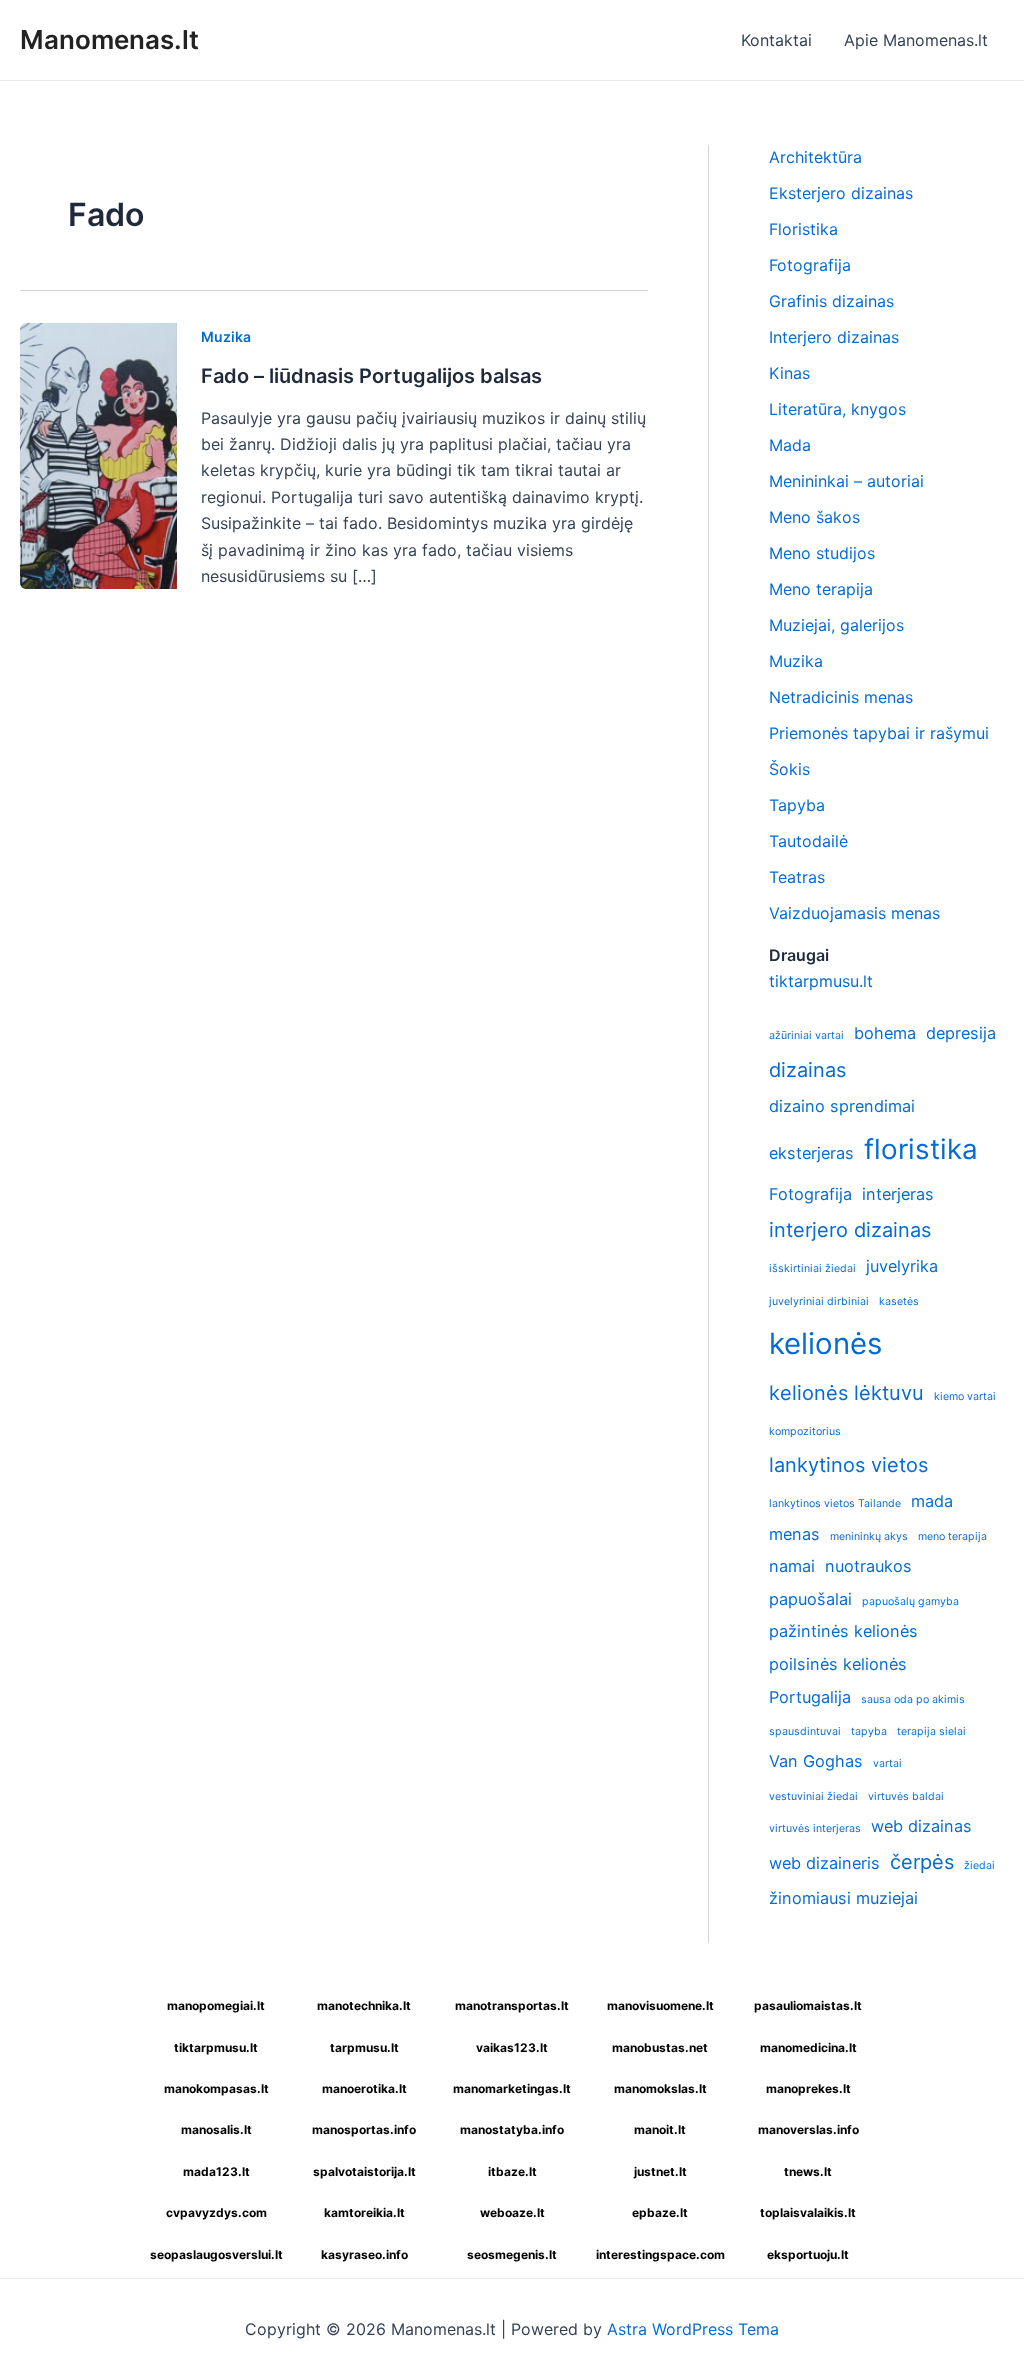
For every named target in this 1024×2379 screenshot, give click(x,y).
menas (794, 1534)
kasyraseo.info (364, 2254)
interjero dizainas (850, 1230)
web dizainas (921, 1826)
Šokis (789, 769)
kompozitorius (805, 1431)
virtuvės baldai (906, 1796)
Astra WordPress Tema (693, 2329)
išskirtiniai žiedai (812, 1268)
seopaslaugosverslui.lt (216, 2254)
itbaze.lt (512, 2171)
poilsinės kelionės (838, 1664)
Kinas (789, 373)
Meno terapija (821, 589)
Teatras (797, 877)
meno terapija (952, 1536)
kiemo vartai (965, 1396)
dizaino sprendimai (842, 1106)
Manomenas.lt (109, 39)
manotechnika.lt (364, 2005)
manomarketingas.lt (512, 2088)
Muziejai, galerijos (836, 625)
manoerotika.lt (364, 2088)
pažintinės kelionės (843, 1631)
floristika (921, 1149)
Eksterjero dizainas (841, 193)
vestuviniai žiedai (813, 1796)
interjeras (898, 1194)
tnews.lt (808, 2171)
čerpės (922, 1862)
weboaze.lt (512, 2212)
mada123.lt (216, 2171)
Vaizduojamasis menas (854, 913)
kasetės (899, 1301)
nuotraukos (868, 1566)
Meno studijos (822, 553)
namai (792, 1566)
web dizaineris (824, 1863)
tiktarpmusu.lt (821, 981)
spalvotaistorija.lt (364, 2171)
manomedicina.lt (808, 2047)
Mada (790, 445)
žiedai (979, 1865)
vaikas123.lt (512, 2047)
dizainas (807, 1070)
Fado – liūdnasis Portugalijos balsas (371, 376)
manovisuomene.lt (660, 2005)
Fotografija (810, 265)
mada (932, 1501)
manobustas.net (660, 2047)
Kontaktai (776, 40)
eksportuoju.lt (808, 2254)
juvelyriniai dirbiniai (819, 1301)
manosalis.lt (216, 2129)
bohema (885, 1033)
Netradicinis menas (841, 697)
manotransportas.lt (512, 2005)
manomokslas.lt (660, 2088)
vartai (887, 1763)
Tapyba (797, 805)
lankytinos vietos (848, 1465)
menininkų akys (869, 1536)
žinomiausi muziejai (843, 1898)
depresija (961, 1033)
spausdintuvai (805, 1731)
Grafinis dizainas (831, 301)
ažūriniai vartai (806, 1035)
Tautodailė (808, 841)
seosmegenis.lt (512, 2254)
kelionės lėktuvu (846, 1393)
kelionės (825, 1343)
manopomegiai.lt (216, 2005)
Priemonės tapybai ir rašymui (879, 733)
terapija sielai (931, 1731)
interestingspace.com (660, 2254)
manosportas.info (364, 2129)
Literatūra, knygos (837, 409)
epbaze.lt (660, 2212)
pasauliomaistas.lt (808, 2005)
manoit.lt (660, 2129)
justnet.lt (660, 2171)
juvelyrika (902, 1266)
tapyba (869, 1731)
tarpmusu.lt (364, 2047)
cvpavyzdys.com (216, 2212)
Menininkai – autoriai (846, 481)
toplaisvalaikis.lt (808, 2212)
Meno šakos (814, 517)
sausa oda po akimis (913, 1699)
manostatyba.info (512, 2129)
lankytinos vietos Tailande (835, 1503)
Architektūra (815, 157)
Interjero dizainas (834, 337)
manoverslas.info (808, 2129)
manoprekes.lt (808, 2088)
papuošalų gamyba (910, 1601)
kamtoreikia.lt (364, 2212)
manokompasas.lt (216, 2088)
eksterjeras (811, 1153)
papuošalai (810, 1599)
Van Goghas (816, 1761)
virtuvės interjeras (815, 1828)
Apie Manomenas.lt (916, 40)
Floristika (803, 229)
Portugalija (810, 1697)
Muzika (226, 336)
